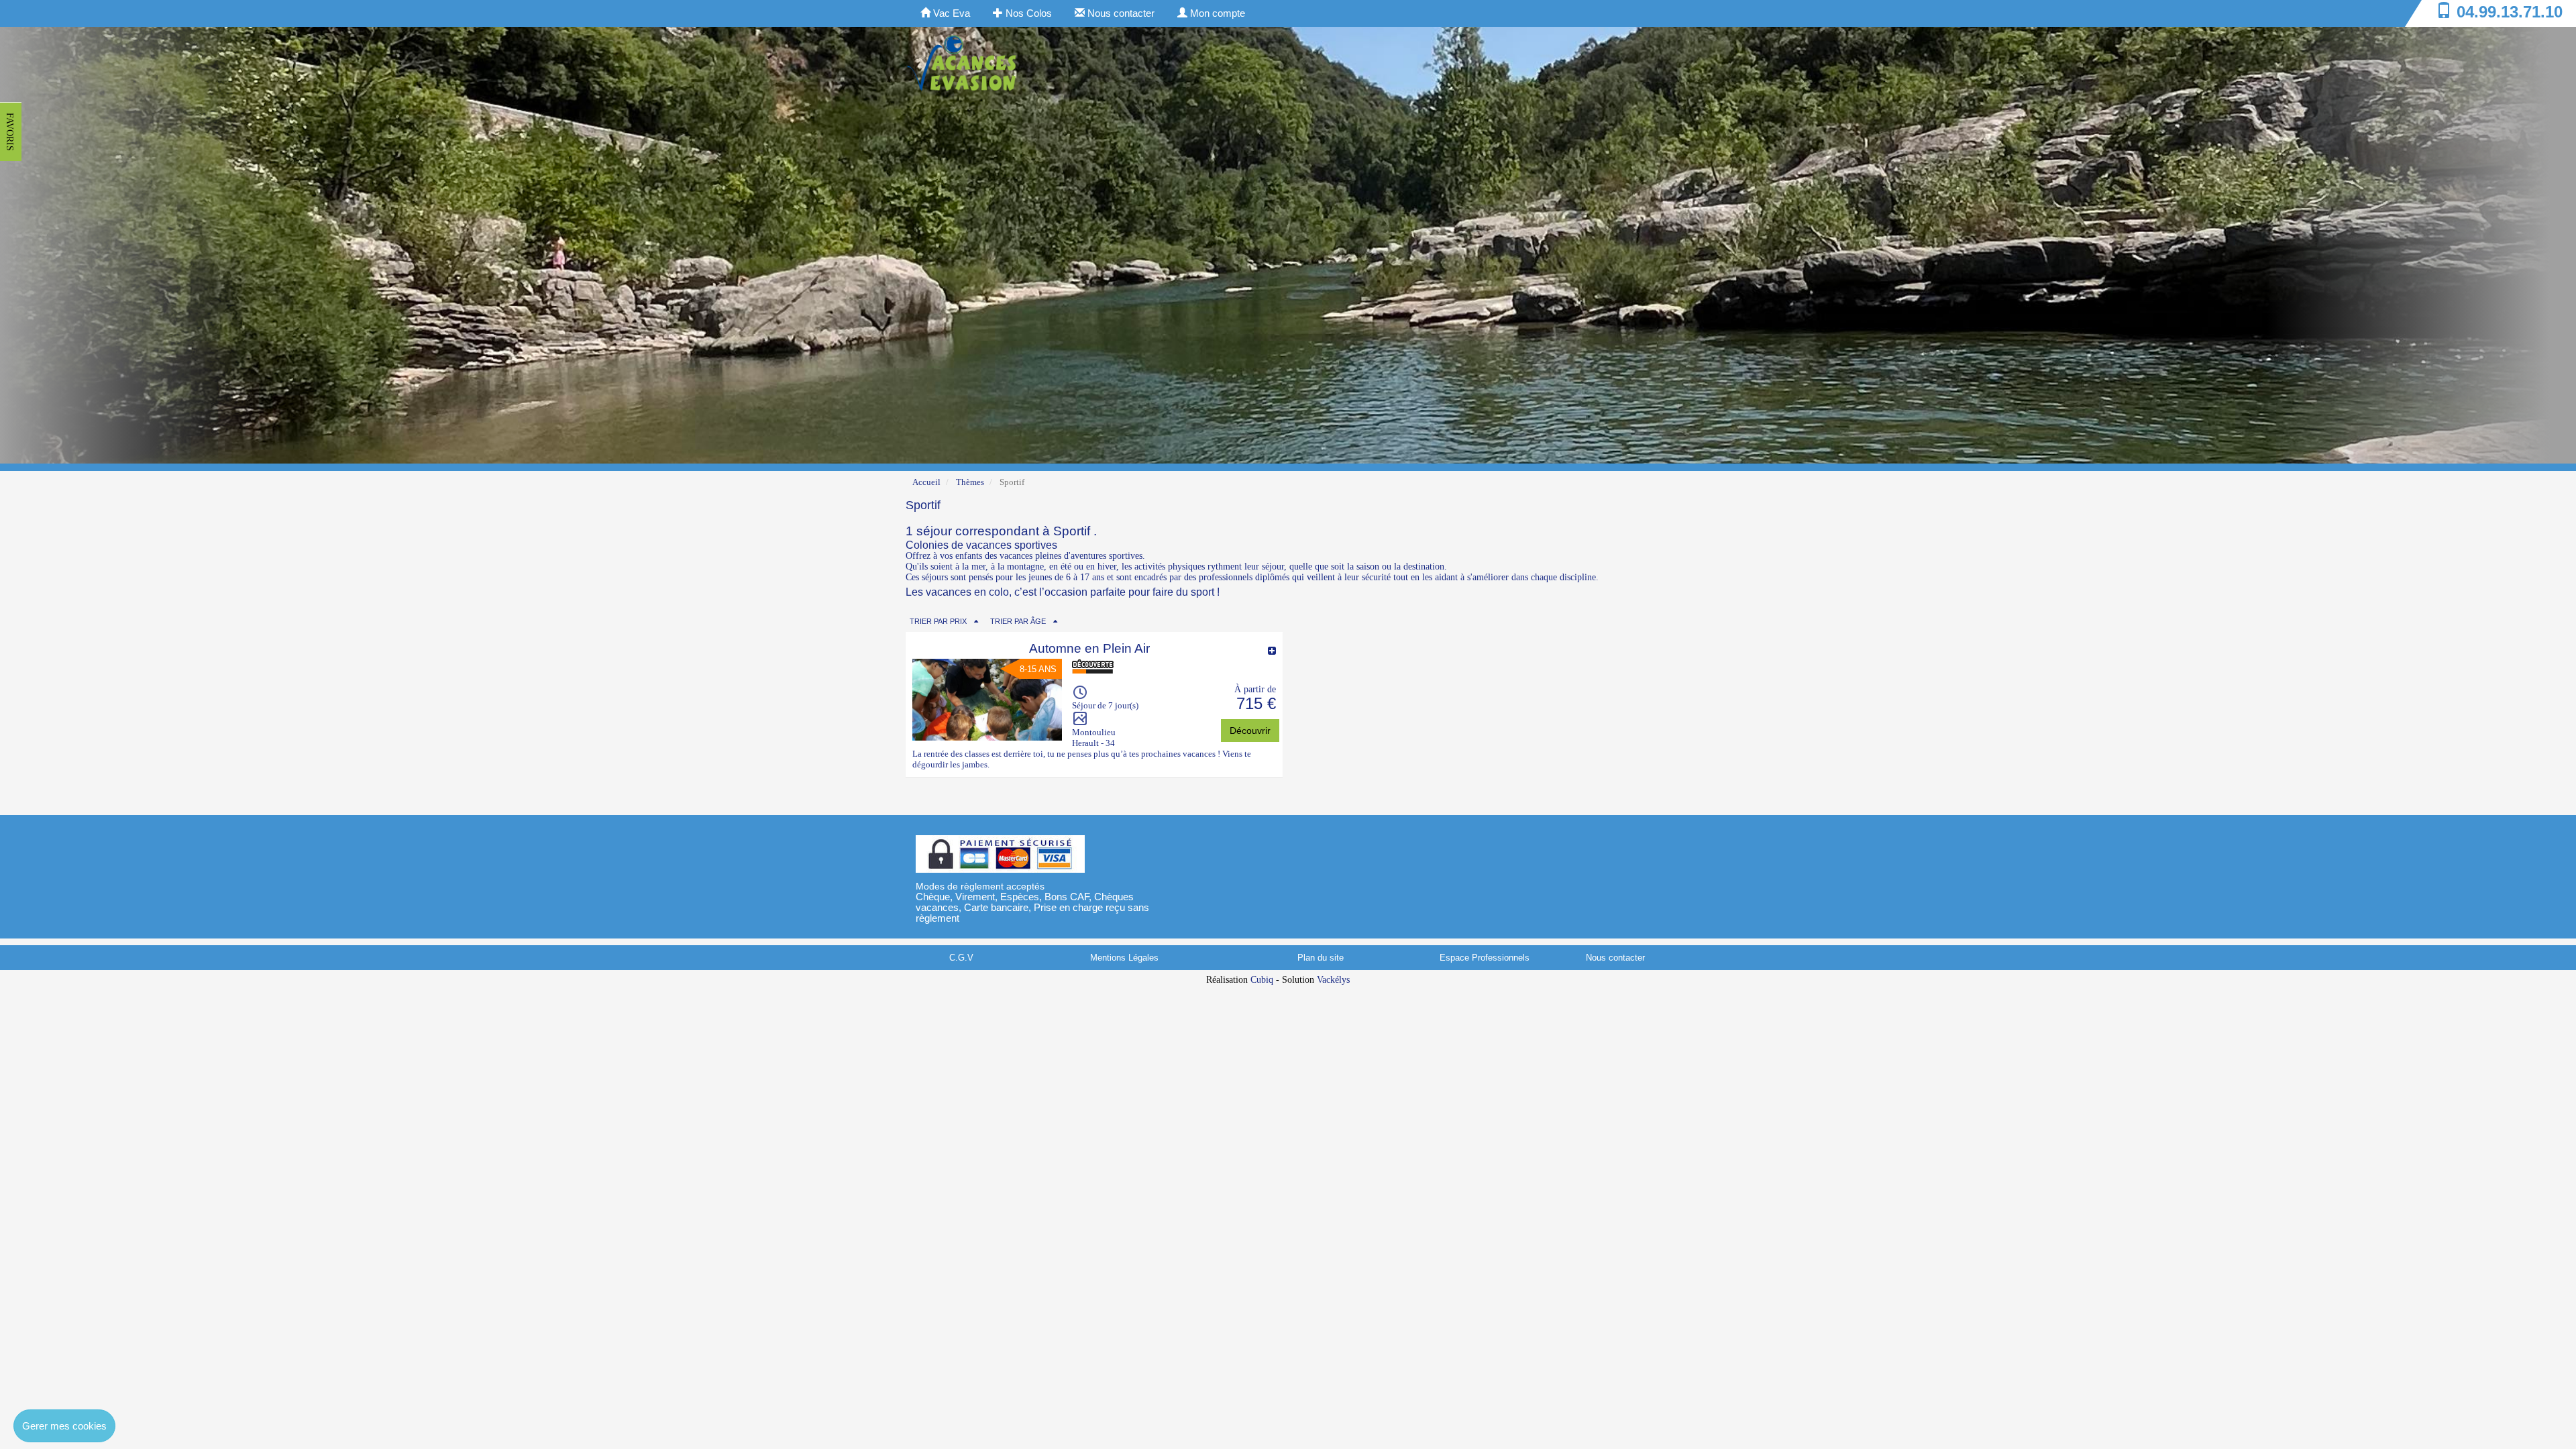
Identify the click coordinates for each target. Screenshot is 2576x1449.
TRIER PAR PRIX (938, 621)
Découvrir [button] (1250, 731)
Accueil (926, 482)
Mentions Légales (1124, 958)
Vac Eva (950, 13)
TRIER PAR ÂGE (1018, 621)
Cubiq (1262, 980)
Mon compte (1216, 13)
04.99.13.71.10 (2510, 12)
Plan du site (1321, 958)
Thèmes (970, 482)
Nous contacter (1120, 13)
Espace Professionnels (1485, 958)
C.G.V (961, 958)
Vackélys (1333, 980)
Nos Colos (1027, 13)
